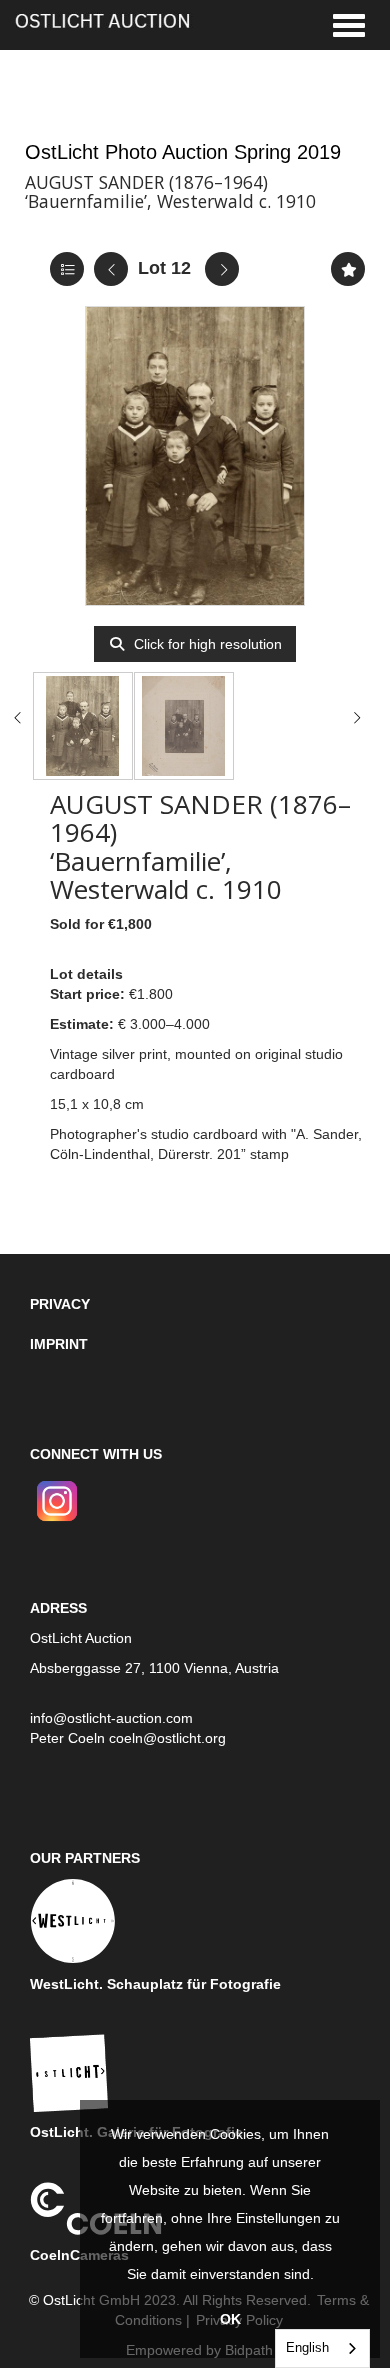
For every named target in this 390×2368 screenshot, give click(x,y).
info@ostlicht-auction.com (111, 1718)
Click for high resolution (206, 644)
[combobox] (322, 2348)
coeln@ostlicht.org (167, 1738)
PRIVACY (60, 1304)
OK (230, 2319)
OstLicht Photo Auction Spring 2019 (183, 152)
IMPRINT (59, 1344)
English (307, 2347)
